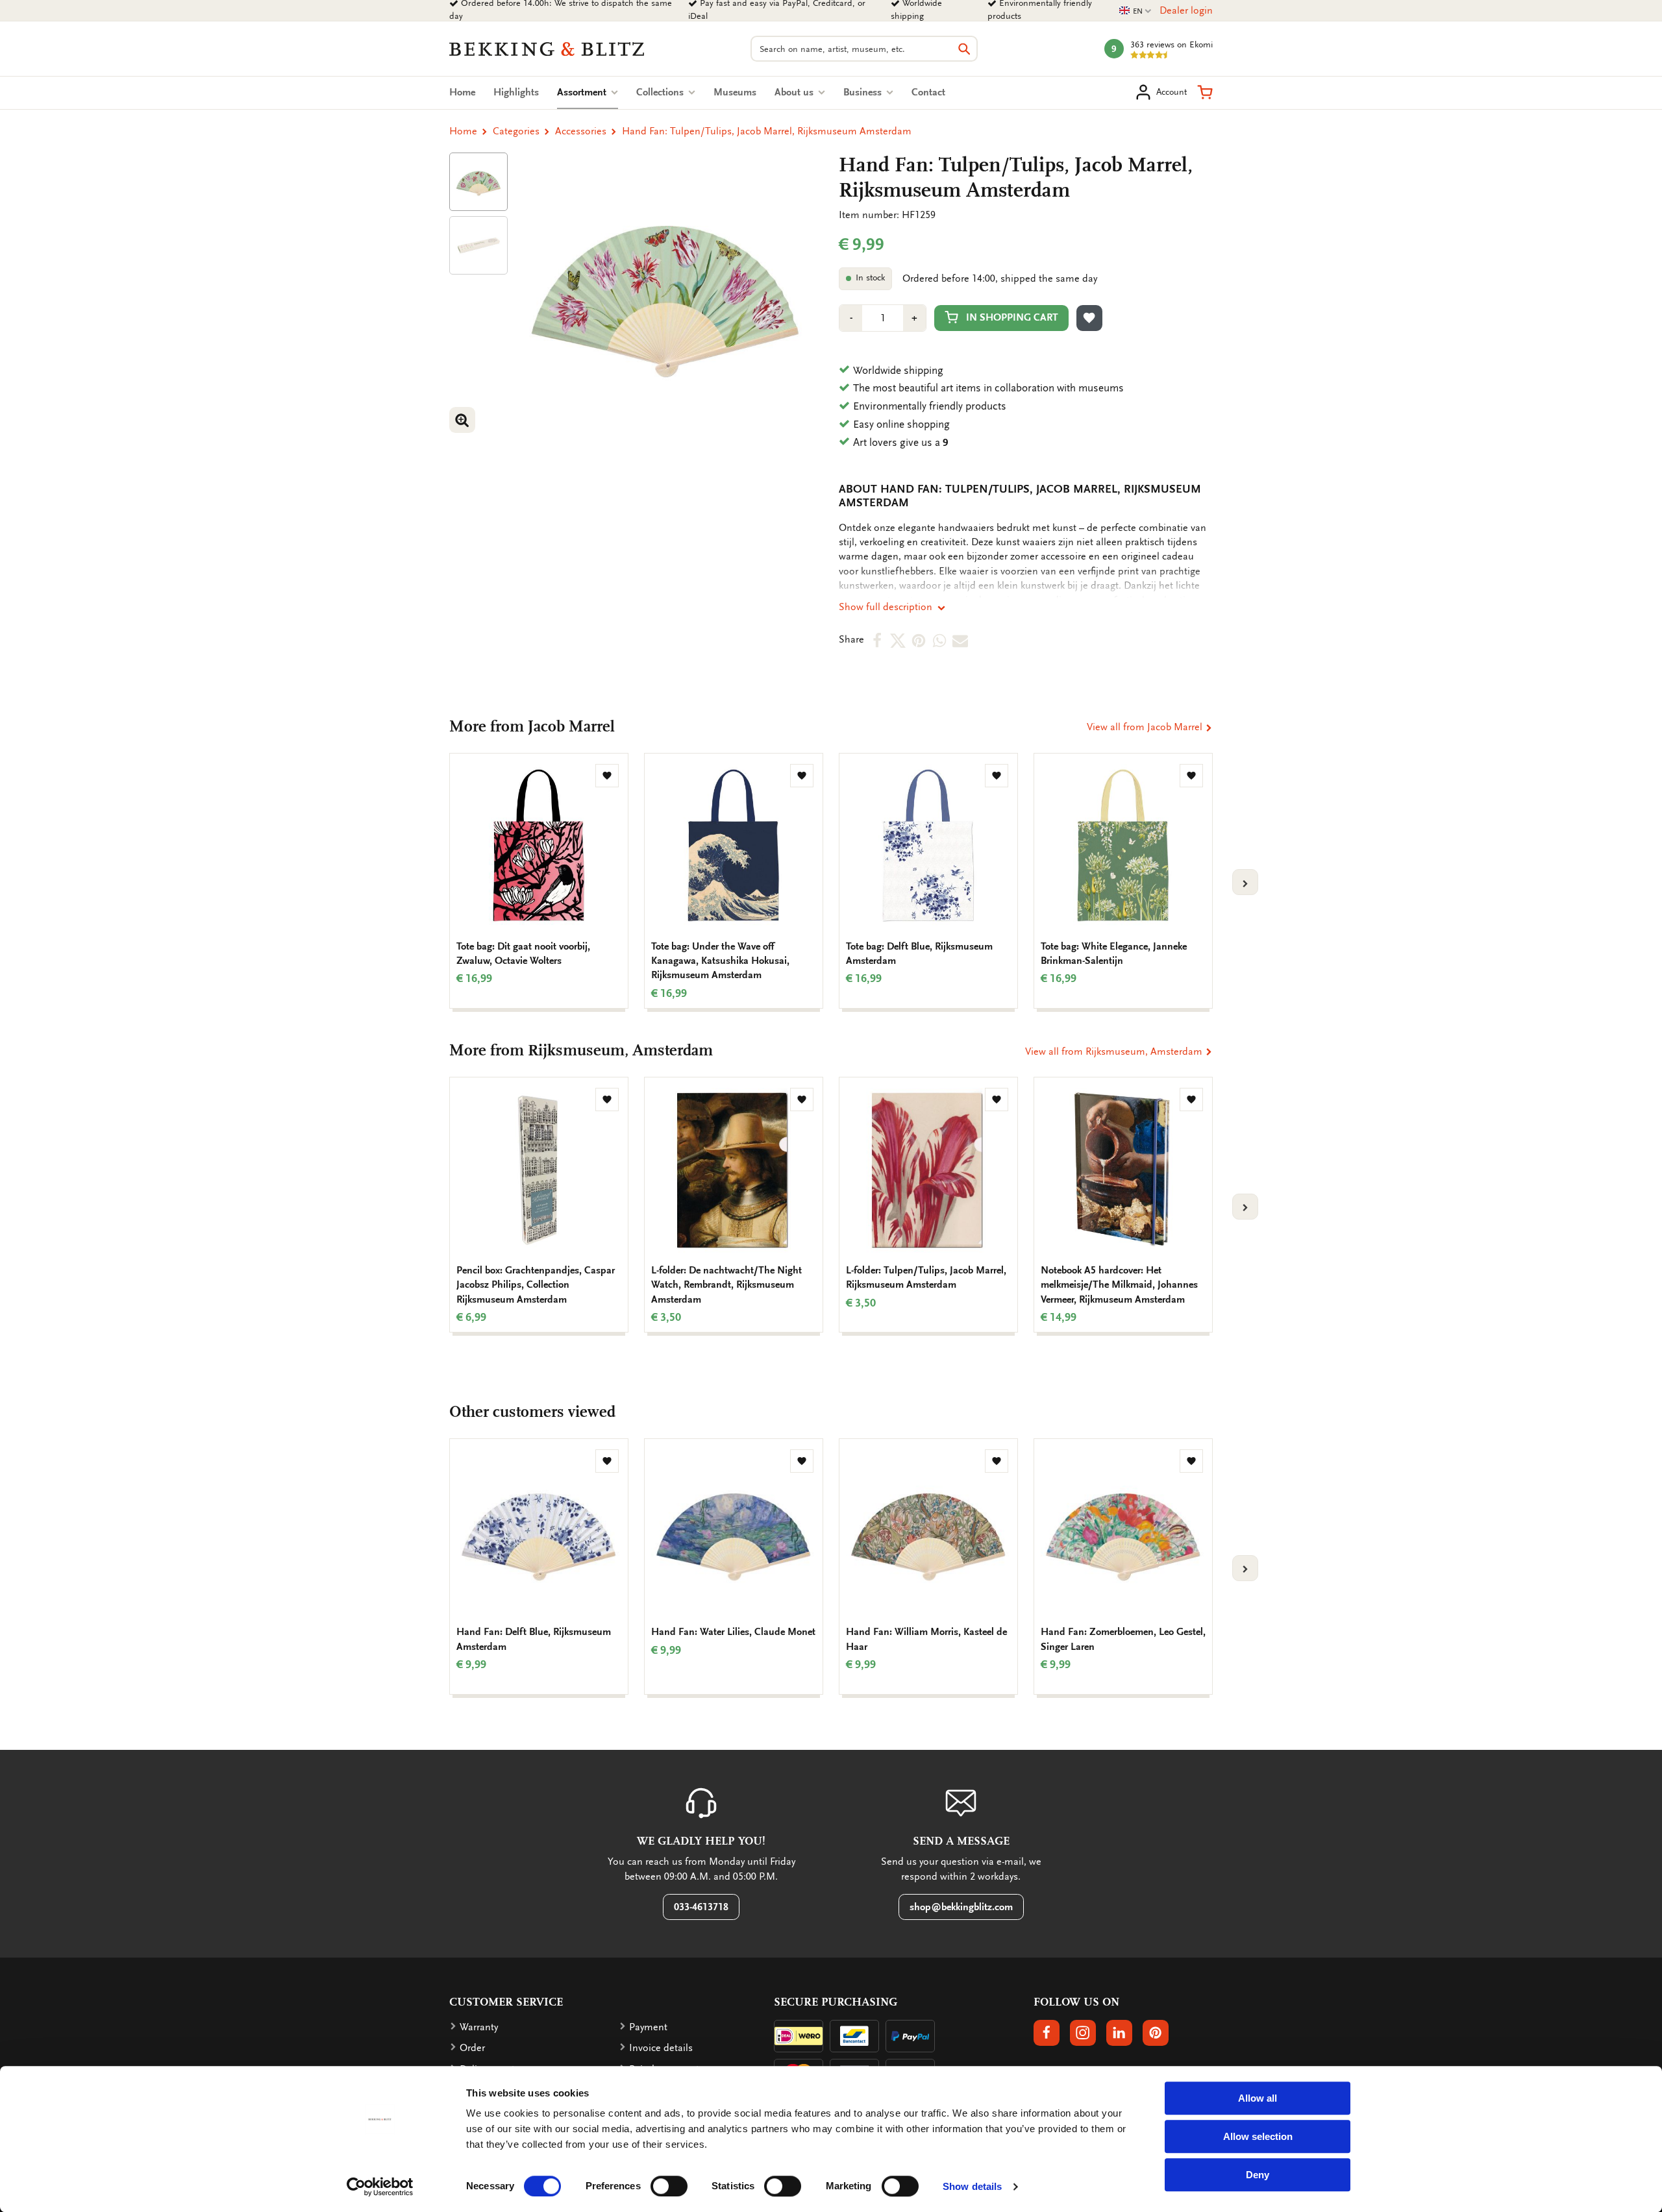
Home (462, 92)
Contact (928, 92)
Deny (1258, 2175)
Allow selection (1258, 2136)
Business (864, 92)
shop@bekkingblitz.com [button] (961, 1907)
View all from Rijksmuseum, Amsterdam (1115, 1051)
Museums (735, 92)
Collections (661, 92)
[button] (1205, 92)
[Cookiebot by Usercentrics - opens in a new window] (380, 2187)
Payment (648, 2027)
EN (1135, 11)
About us (795, 92)
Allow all (1258, 2098)
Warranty (479, 2027)
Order (472, 2048)
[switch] (669, 2186)
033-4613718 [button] (701, 1907)
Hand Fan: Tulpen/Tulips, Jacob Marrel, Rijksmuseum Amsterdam (767, 131)
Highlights (516, 92)
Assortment (588, 92)
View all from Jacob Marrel (1146, 727)
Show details (972, 2186)
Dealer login (1186, 10)
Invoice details (661, 2048)
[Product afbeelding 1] (478, 182)
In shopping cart (1012, 317)
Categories (516, 131)
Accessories (581, 131)
